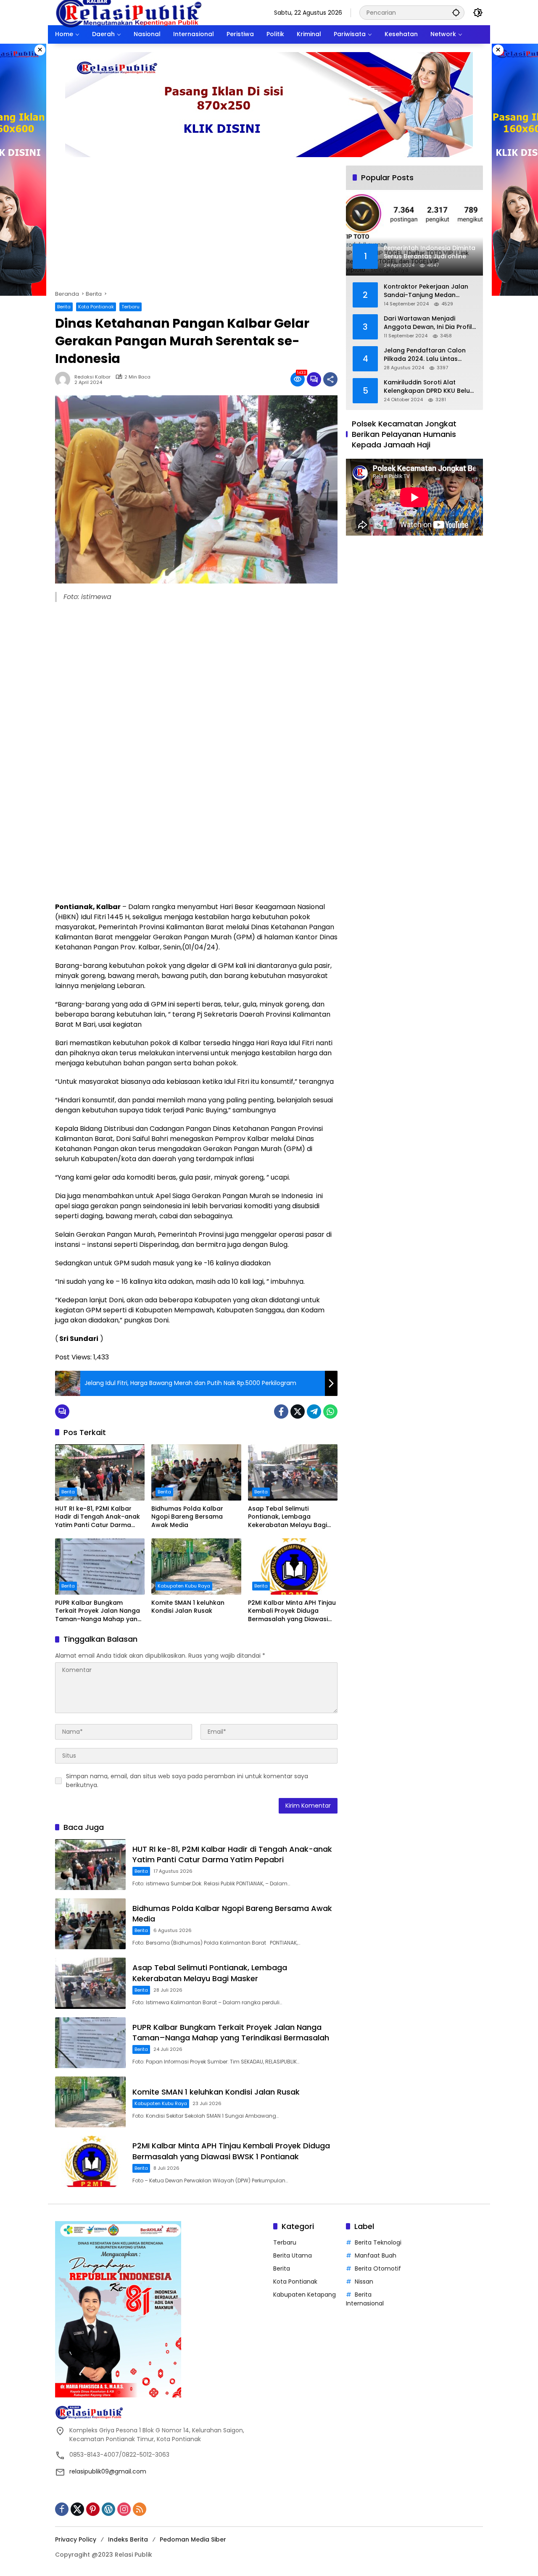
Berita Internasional (365, 2299)
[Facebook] (281, 1412)
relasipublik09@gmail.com (108, 2471)
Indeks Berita (128, 2539)
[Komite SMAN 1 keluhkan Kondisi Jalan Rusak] (196, 1567)
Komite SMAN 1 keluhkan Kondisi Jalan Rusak (188, 1607)
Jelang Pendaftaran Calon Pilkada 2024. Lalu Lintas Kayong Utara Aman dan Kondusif (425, 355)
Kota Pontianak (96, 307)
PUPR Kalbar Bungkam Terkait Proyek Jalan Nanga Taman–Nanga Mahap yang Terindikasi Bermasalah (98, 1611)
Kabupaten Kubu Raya (184, 1586)
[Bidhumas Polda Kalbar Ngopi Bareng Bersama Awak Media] (196, 1472)
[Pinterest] (93, 2509)
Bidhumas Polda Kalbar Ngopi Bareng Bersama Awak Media (187, 1517)
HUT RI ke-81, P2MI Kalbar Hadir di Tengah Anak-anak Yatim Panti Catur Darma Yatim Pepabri (98, 1517)
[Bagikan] (330, 379)
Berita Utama (293, 2255)
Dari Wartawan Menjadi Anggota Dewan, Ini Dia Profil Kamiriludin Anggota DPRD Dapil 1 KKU (428, 323)
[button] (456, 12)
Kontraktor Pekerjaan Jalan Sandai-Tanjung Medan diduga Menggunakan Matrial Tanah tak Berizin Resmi (429, 291)
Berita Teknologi (378, 2242)
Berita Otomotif (378, 2268)
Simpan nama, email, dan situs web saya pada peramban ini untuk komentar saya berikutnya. (187, 1781)
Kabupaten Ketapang (305, 2295)
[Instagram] (124, 2509)
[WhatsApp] (330, 1412)
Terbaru (131, 307)
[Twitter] (298, 1412)
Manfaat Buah (376, 2255)
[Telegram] (314, 1412)
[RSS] (140, 2509)
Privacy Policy (76, 2539)
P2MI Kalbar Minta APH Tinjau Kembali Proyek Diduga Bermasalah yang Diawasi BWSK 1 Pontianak (292, 1611)
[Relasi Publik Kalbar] (129, 12)
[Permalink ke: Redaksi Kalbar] (65, 379)
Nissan (364, 2282)
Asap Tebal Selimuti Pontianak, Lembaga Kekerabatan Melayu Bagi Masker (287, 1517)
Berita (64, 307)
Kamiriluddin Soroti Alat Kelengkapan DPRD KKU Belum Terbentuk (430, 387)
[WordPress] (108, 2509)
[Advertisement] (196, 228)
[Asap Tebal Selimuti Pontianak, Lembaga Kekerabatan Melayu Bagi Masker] (293, 1472)
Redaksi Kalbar (92, 377)
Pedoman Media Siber (193, 2539)
